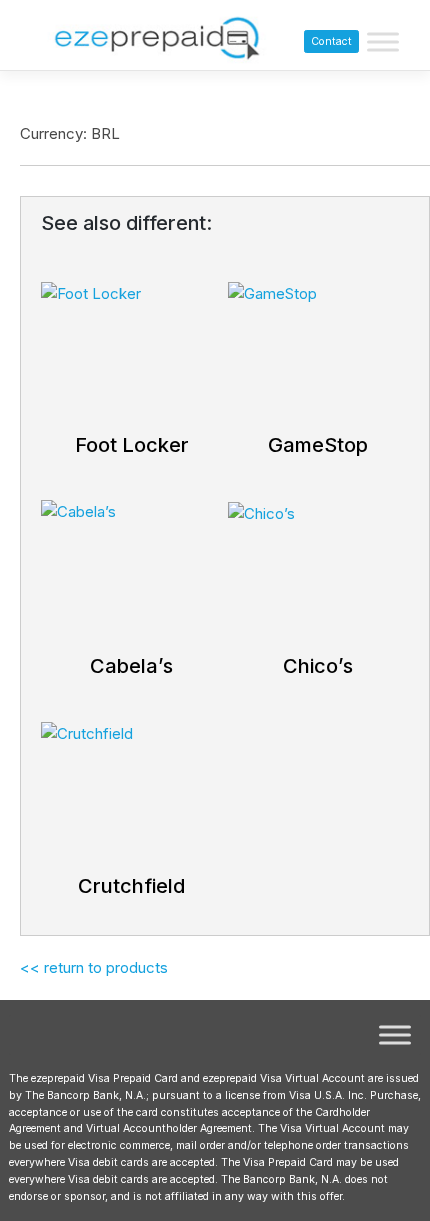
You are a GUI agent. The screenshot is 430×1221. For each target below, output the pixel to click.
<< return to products (94, 967)
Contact (331, 41)
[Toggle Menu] (383, 42)
